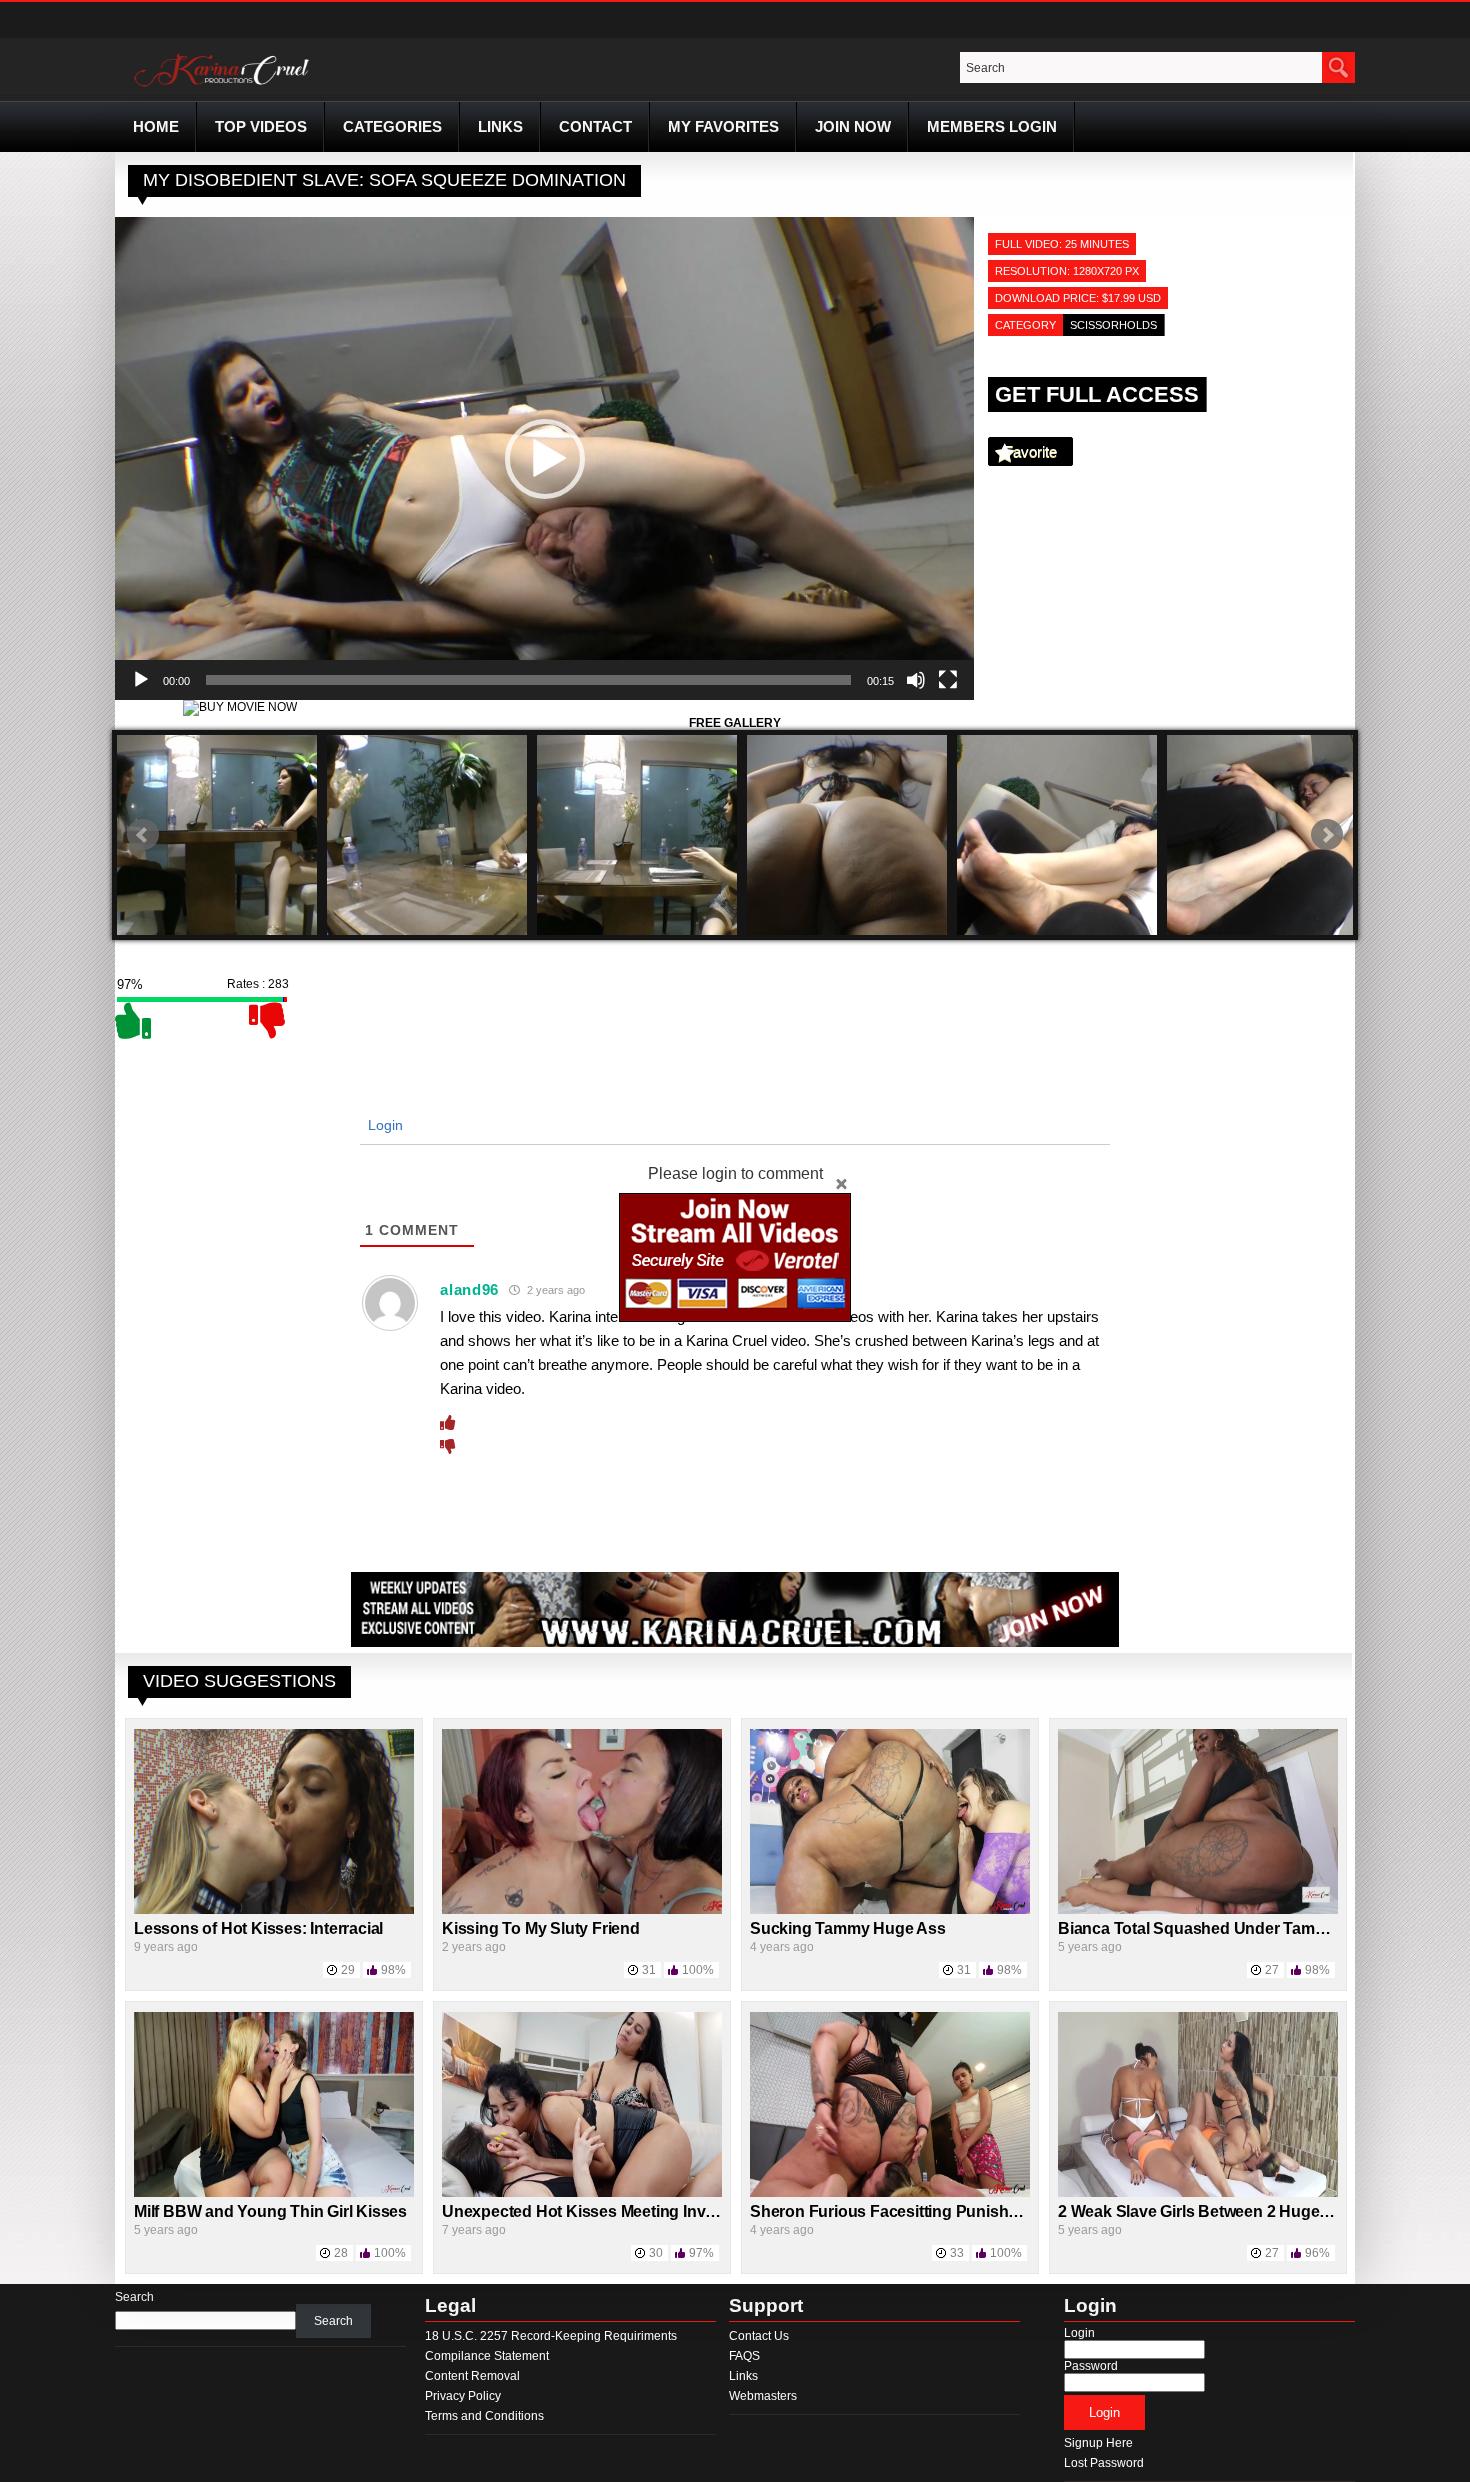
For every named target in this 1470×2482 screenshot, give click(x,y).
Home (156, 126)
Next (1327, 835)
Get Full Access (1097, 394)
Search (134, 2297)
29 (348, 1970)
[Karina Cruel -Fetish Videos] (224, 87)
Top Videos (261, 126)
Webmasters (763, 2396)
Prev (143, 835)
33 (957, 2253)
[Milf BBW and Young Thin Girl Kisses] (274, 2193)
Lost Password (1104, 2463)
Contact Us (759, 2336)
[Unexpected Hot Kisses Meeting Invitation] (582, 2193)
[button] (545, 459)
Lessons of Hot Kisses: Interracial (258, 1928)
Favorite (1030, 451)
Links (500, 126)
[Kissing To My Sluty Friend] (582, 1910)
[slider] (528, 680)
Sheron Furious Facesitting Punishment (898, 2211)
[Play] (141, 680)
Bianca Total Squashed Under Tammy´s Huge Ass (1242, 1928)
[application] (544, 458)
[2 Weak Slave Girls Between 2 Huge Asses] (1198, 2193)
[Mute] (916, 680)
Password (1091, 2366)
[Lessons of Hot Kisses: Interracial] (274, 1910)
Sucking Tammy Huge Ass (848, 1928)
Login (383, 1125)
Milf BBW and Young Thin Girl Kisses (270, 2211)
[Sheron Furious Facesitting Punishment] (890, 2193)
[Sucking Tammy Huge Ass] (890, 1910)
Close (841, 1183)
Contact (595, 126)
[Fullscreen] (948, 680)
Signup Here (1098, 2443)
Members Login (992, 126)
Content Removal (472, 2376)
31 (649, 1970)
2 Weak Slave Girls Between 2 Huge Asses (1213, 2211)
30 (656, 2253)
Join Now (853, 126)
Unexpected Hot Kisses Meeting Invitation (596, 2211)
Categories (392, 126)
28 (341, 2253)
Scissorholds (1113, 325)
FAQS (744, 2356)
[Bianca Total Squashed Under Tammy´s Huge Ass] (1198, 1910)
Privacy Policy (463, 2396)
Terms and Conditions (484, 2416)
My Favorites (723, 126)
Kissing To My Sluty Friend (541, 1928)
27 (1272, 1970)
